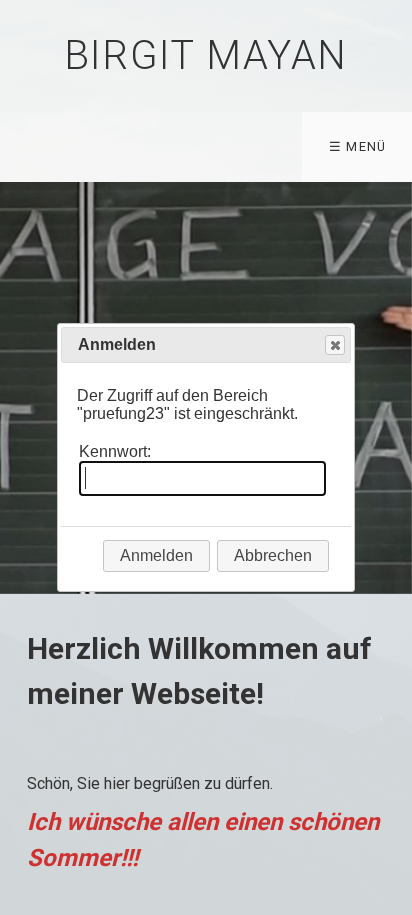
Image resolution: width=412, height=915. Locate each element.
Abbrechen (273, 555)
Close (335, 345)
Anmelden (156, 555)
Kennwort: (115, 451)
